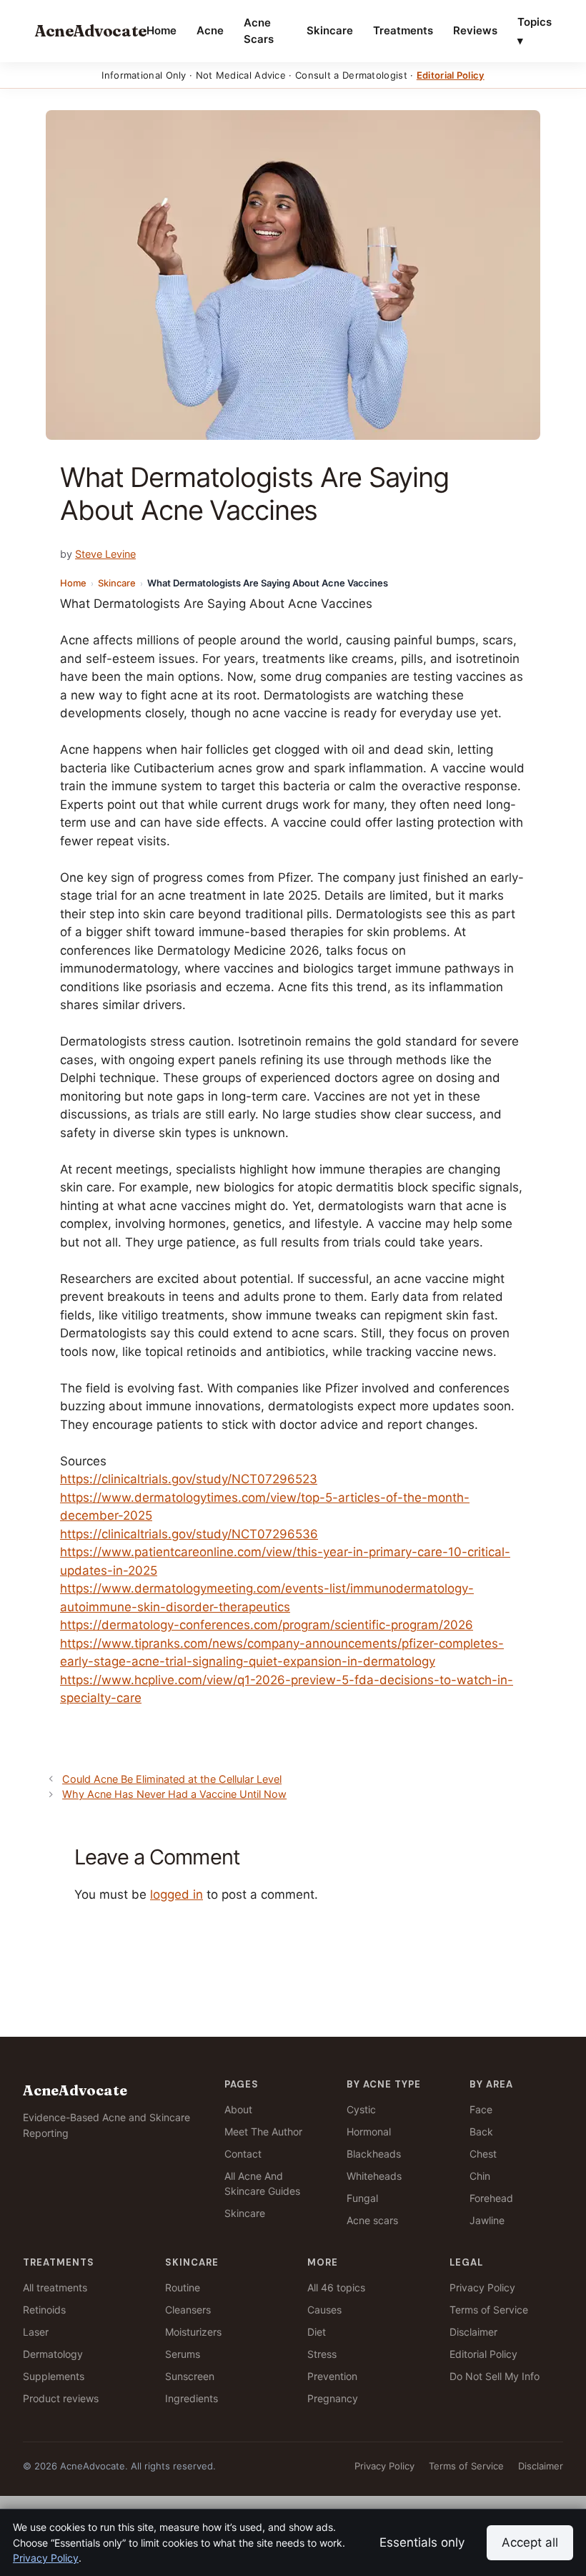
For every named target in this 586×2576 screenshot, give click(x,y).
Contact (243, 2154)
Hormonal (369, 2132)
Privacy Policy (482, 2287)
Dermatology (53, 2354)
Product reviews (61, 2398)
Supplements (54, 2376)
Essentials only (422, 2542)
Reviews (475, 30)
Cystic (361, 2109)
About (238, 2109)
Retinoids (44, 2310)
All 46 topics (336, 2287)
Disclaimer (473, 2332)
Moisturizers (193, 2332)
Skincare (330, 30)
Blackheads (374, 2154)
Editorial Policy (451, 75)
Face (481, 2109)
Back (481, 2132)
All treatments (55, 2287)
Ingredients (192, 2398)
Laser (36, 2332)
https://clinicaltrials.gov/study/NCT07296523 (189, 1479)
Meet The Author (263, 2132)
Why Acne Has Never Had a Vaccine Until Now (174, 1794)
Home (162, 30)
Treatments (403, 30)
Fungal (362, 2198)
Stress (322, 2354)
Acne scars (372, 2220)
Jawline (487, 2220)
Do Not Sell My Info (495, 2376)
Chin (480, 2176)
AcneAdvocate (90, 31)
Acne (210, 30)
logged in (177, 1894)
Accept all (530, 2542)
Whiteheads (374, 2176)
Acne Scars (259, 31)
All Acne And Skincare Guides (262, 2183)
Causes (324, 2310)
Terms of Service (489, 2310)
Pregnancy (333, 2398)
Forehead (491, 2198)
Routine (183, 2287)
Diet (317, 2332)
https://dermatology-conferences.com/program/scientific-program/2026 (267, 1625)
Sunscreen (190, 2376)
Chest (483, 2154)
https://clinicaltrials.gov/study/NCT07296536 (189, 1534)
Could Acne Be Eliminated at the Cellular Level (172, 1779)
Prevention (332, 2376)
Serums (183, 2354)
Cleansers (188, 2310)
